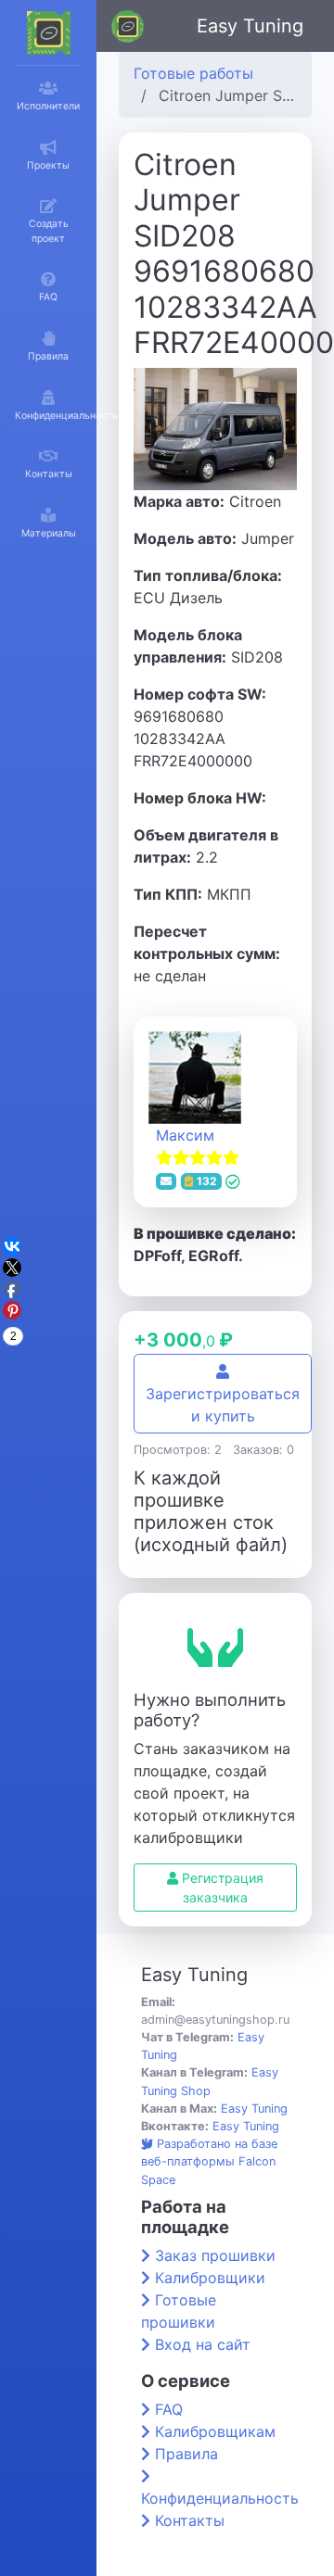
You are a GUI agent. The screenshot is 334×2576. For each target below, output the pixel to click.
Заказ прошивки (215, 2255)
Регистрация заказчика (221, 1888)
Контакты (190, 2520)
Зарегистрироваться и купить (223, 1405)
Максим (185, 1135)
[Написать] (166, 1181)
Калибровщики (210, 2278)
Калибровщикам (215, 2431)
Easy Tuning (250, 26)
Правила (186, 2454)
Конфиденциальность (220, 2498)
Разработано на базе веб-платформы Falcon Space (209, 2161)
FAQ (169, 2409)
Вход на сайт (203, 2344)
